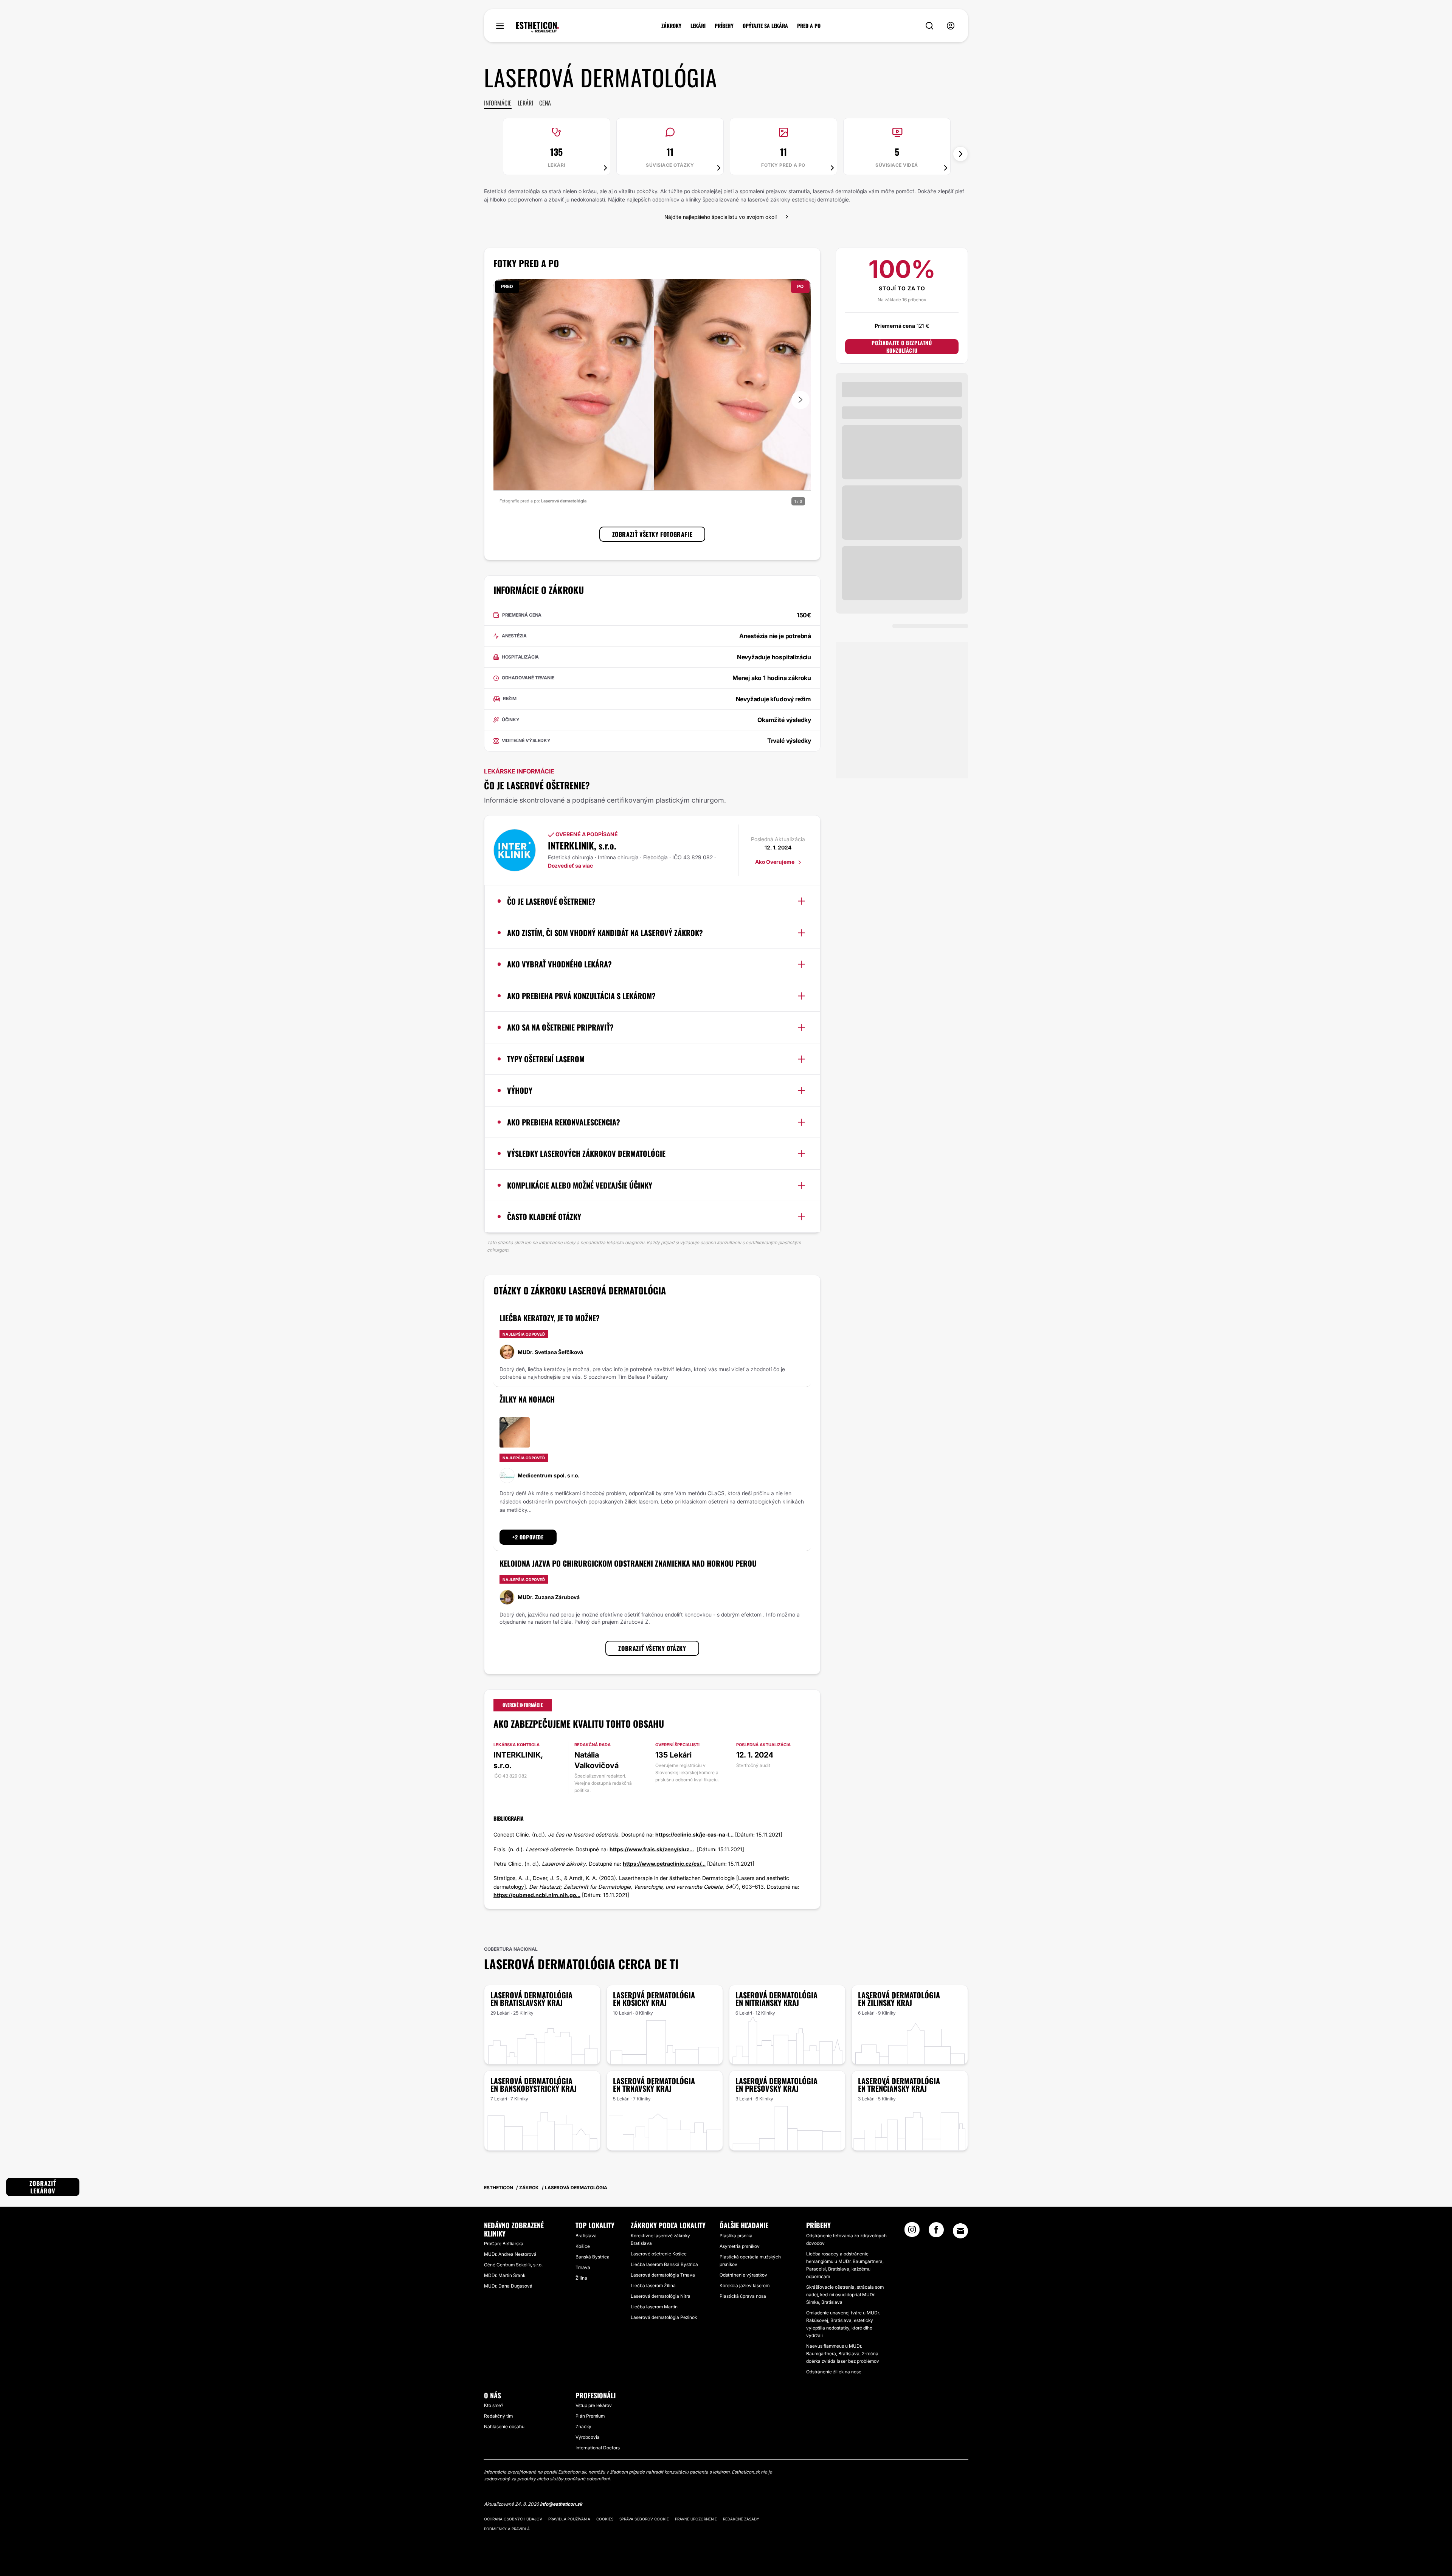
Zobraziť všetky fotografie (652, 534)
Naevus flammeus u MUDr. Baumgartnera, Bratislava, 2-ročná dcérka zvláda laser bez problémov (843, 2354)
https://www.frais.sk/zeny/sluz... (652, 1849)
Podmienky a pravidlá (507, 2529)
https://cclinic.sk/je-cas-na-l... (694, 1834)
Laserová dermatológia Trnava (663, 2275)
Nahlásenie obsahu (504, 2426)
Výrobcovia (588, 2437)
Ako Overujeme (775, 862)
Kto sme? (494, 2405)
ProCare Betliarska (504, 2244)
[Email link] (960, 2231)
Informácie (498, 103)
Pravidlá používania (569, 2519)
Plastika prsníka (736, 2236)
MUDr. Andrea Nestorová (510, 2254)
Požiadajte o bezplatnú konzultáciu (902, 347)
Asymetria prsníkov (740, 2246)
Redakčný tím (498, 2416)
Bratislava (586, 2236)
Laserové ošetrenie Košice (659, 2254)
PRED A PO (809, 26)
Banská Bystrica (593, 2257)
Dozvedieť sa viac (570, 866)
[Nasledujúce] (960, 154)
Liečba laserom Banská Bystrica (664, 2264)
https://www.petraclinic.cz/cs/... (664, 1864)
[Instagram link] (912, 2232)
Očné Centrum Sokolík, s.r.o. (513, 2265)
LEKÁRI (698, 26)
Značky (583, 2426)
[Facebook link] (936, 2232)
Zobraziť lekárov (43, 2187)
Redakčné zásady (741, 2519)
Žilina (581, 2278)
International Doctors (598, 2448)
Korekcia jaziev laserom (745, 2285)
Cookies (605, 2519)
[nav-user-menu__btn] (951, 26)
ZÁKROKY (671, 26)
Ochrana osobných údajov (513, 2519)
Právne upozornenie (696, 2519)
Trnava (583, 2267)
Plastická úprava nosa (743, 2296)
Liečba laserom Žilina (653, 2285)
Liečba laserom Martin (654, 2307)
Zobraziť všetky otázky (652, 1648)
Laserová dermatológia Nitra (661, 2296)
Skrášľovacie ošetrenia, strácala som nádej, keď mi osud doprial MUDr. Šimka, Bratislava (845, 2295)
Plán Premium (590, 2416)
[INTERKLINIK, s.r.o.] (515, 850)
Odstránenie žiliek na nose (834, 2372)
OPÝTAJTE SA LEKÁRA (765, 26)
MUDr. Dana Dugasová (508, 2286)
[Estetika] (538, 27)
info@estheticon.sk (561, 2504)
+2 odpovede (528, 1537)
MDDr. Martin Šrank (505, 2275)
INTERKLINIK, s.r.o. (582, 845)
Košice (583, 2246)
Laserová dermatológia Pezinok (664, 2317)
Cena (545, 103)
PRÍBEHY (724, 26)
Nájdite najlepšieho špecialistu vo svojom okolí (721, 217)
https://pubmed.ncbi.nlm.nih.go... (537, 1895)
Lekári (525, 103)
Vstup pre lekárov (594, 2405)
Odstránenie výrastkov (743, 2275)
